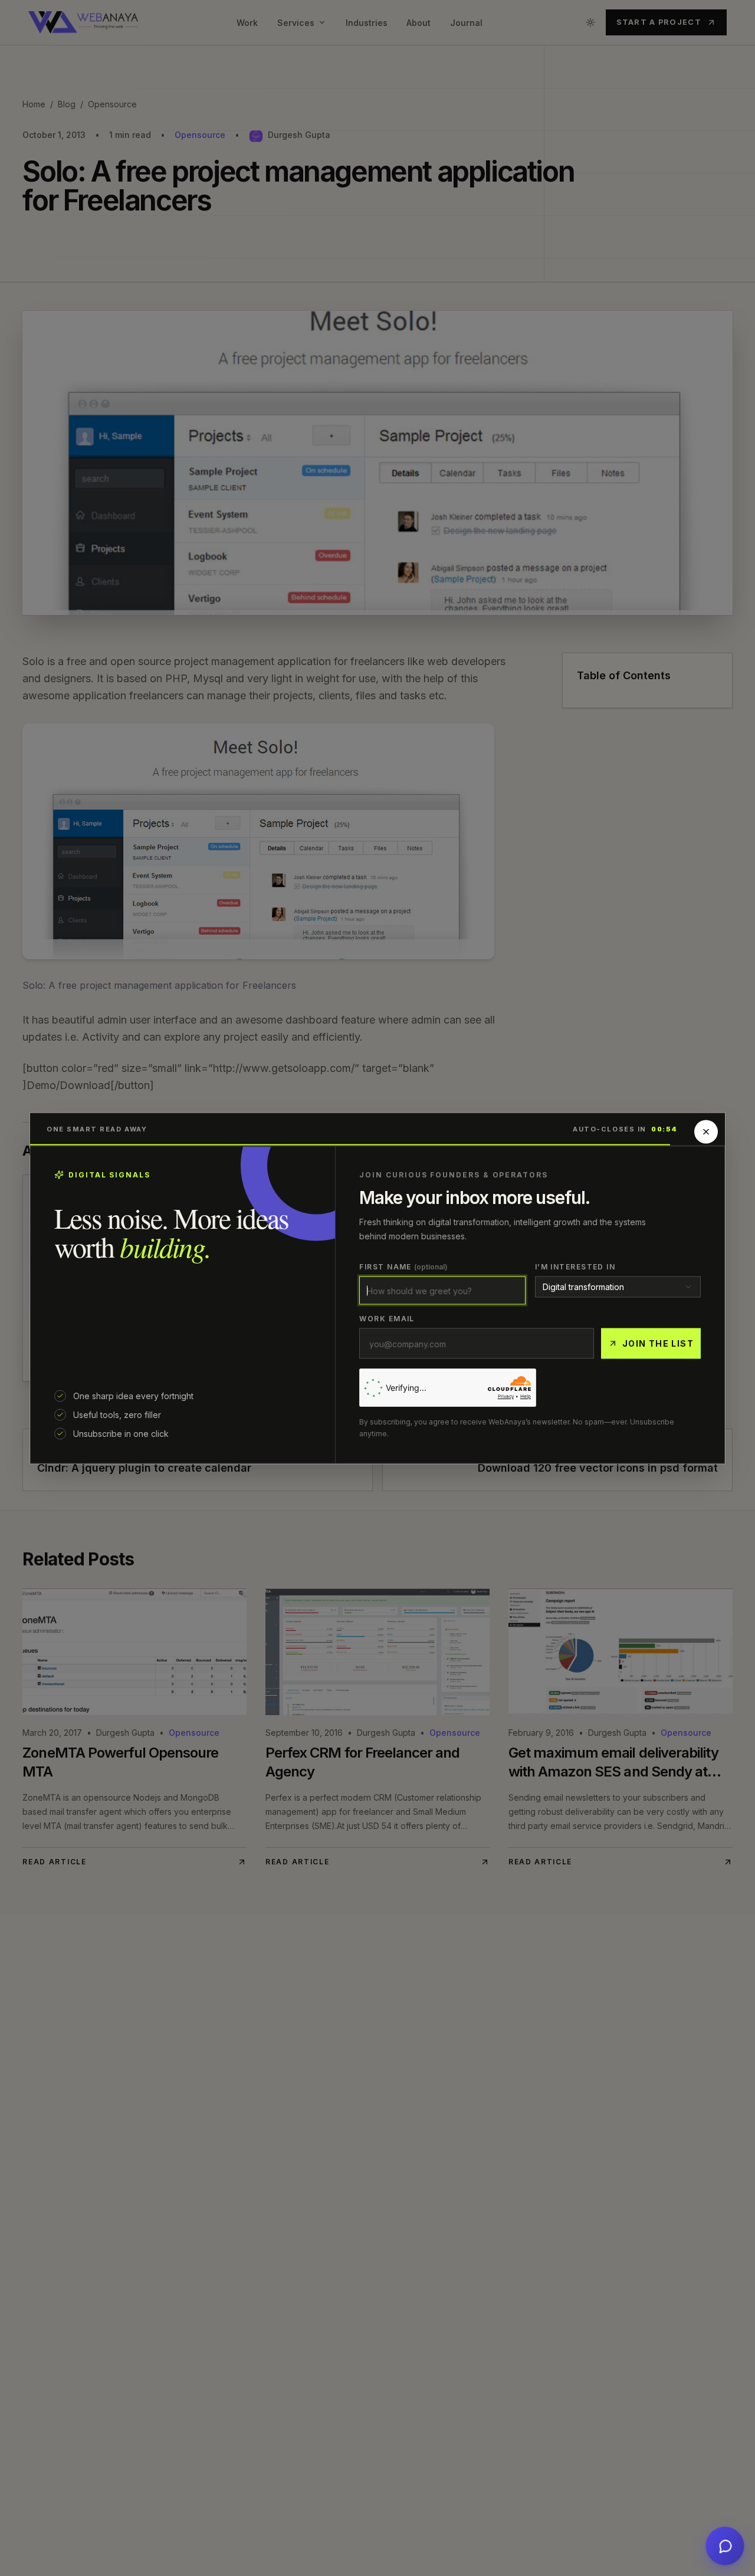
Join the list (658, 1343)
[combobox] (618, 1287)
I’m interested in (575, 1266)
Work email (387, 1318)
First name (403, 1266)
